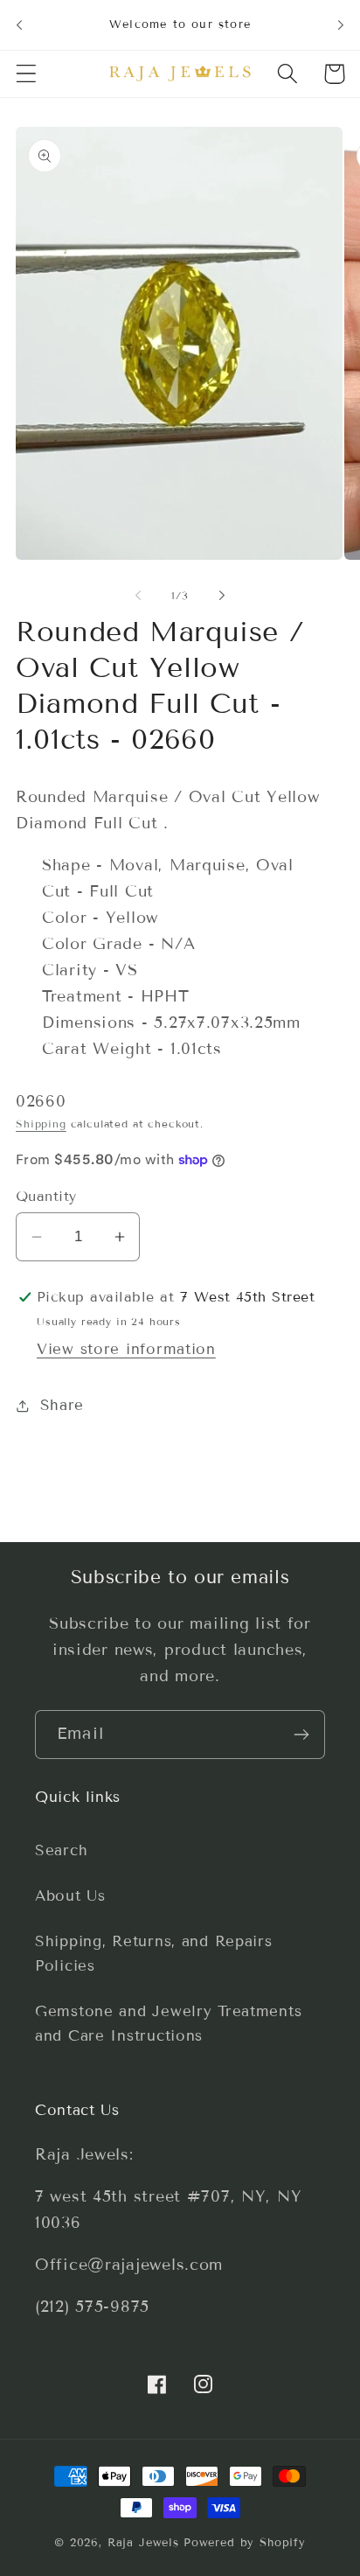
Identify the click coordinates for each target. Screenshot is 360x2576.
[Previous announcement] (19, 24)
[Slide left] (138, 595)
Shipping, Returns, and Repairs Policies (154, 1954)
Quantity (46, 1196)
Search (61, 1850)
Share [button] (62, 1405)
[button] (27, 74)
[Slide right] (222, 595)
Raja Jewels (143, 2543)
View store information (126, 1349)
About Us (70, 1896)
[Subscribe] (301, 1735)
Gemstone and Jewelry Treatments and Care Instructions (168, 2024)
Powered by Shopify (245, 2543)
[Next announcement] (341, 24)
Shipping (41, 1124)
